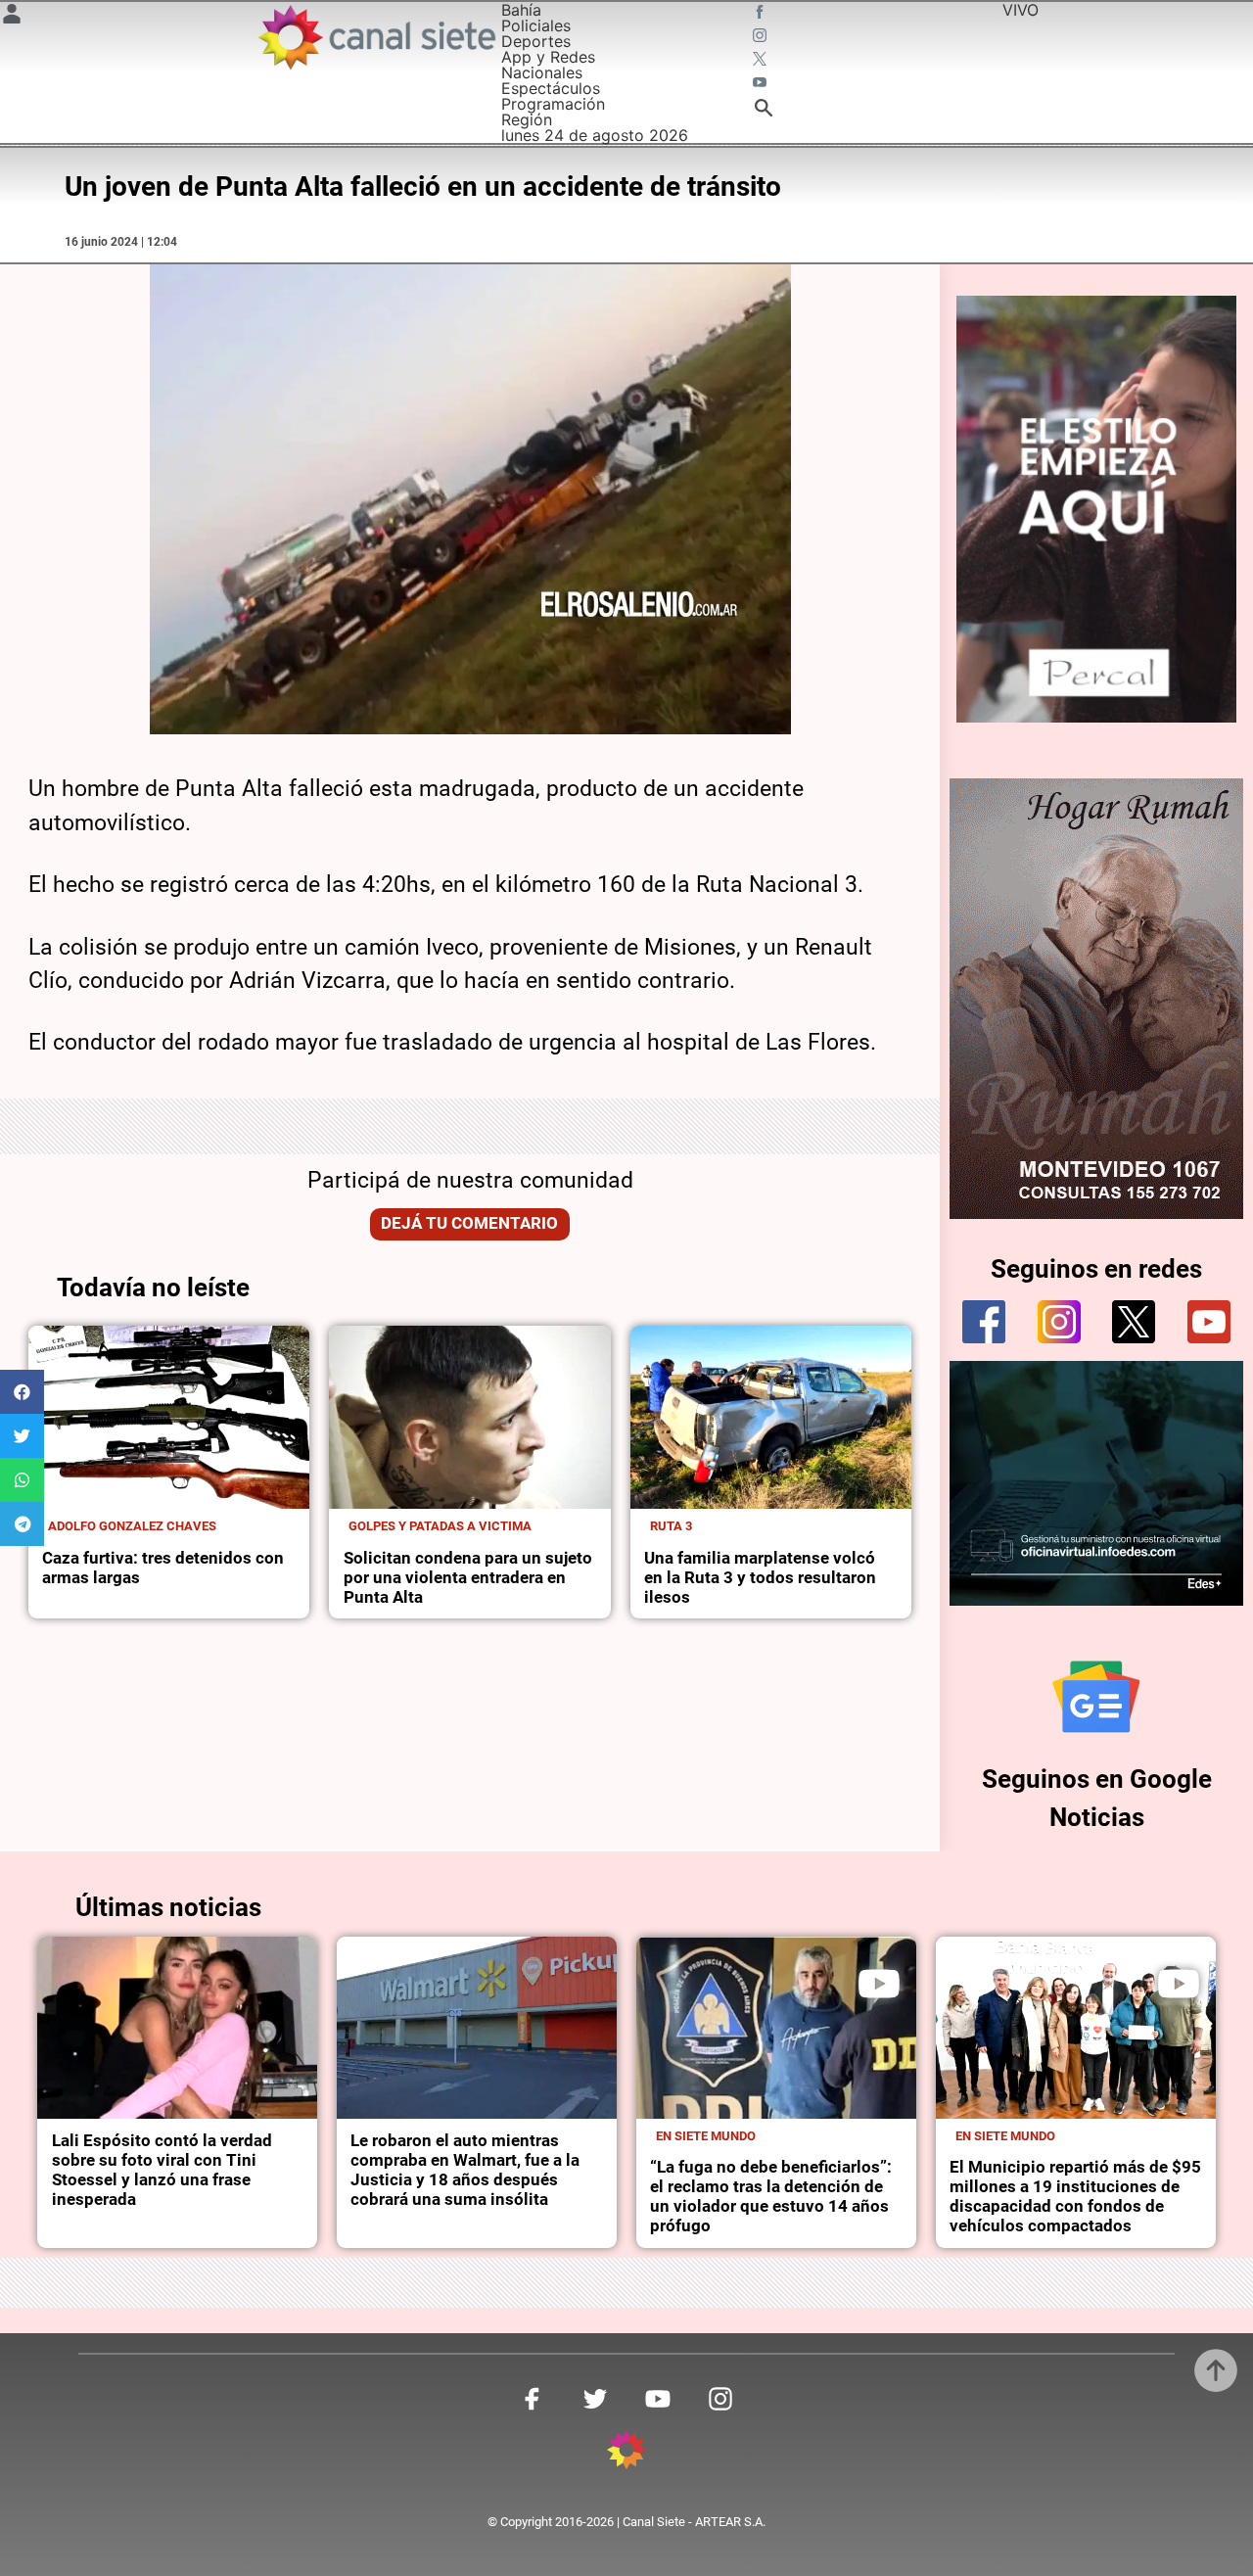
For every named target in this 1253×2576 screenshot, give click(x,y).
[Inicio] (376, 37)
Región (527, 119)
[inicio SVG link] (626, 2453)
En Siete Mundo (706, 2136)
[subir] (1216, 2370)
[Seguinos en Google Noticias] (1096, 1697)
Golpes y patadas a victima (440, 1526)
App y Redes (548, 57)
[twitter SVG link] (762, 61)
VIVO (1021, 10)
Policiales (536, 25)
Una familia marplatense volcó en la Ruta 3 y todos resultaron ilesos (760, 1578)
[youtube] (1209, 1322)
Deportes (536, 41)
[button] (22, 1392)
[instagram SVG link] (762, 37)
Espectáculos (551, 88)
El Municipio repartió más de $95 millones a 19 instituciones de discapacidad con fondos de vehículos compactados (1075, 2197)
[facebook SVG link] (762, 14)
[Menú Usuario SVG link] (12, 17)
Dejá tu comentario (469, 1223)
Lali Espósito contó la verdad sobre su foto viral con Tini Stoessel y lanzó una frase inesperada (162, 2170)
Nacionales (542, 72)
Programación (553, 104)
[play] (879, 1984)
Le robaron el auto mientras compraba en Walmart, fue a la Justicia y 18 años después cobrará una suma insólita (465, 2170)
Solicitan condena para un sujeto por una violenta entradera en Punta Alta (468, 1578)
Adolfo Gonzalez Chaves (132, 1526)
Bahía (521, 10)
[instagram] (1059, 1322)
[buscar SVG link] (764, 111)
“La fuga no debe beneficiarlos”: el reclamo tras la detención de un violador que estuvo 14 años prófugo (771, 2197)
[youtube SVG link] (762, 84)
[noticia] (169, 1417)
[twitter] (1134, 1322)
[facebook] (984, 1322)
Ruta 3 (671, 1526)
